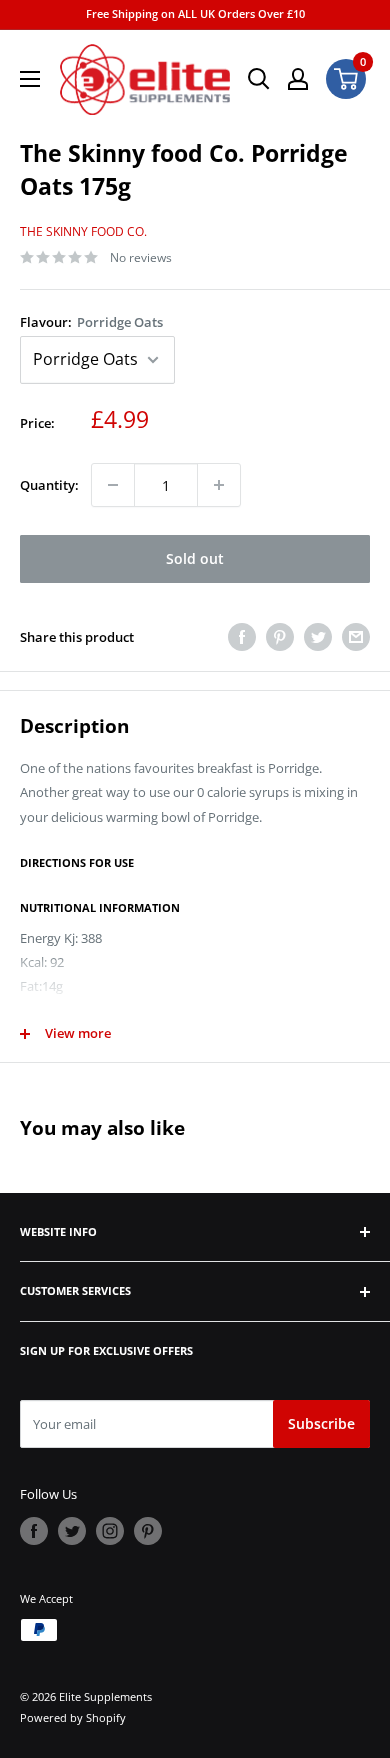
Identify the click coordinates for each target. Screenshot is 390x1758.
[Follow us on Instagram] (110, 1531)
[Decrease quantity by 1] (113, 485)
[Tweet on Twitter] (318, 637)
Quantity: (49, 485)
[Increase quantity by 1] (219, 485)
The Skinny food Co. (83, 231)
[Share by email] (356, 637)
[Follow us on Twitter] (72, 1531)
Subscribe (321, 1423)
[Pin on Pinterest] (280, 637)
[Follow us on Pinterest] (148, 1531)
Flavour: (91, 322)
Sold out (195, 558)
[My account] (298, 79)
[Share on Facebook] (242, 637)
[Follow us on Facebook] (34, 1531)
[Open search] (259, 79)
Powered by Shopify (73, 1717)
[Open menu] (30, 79)
